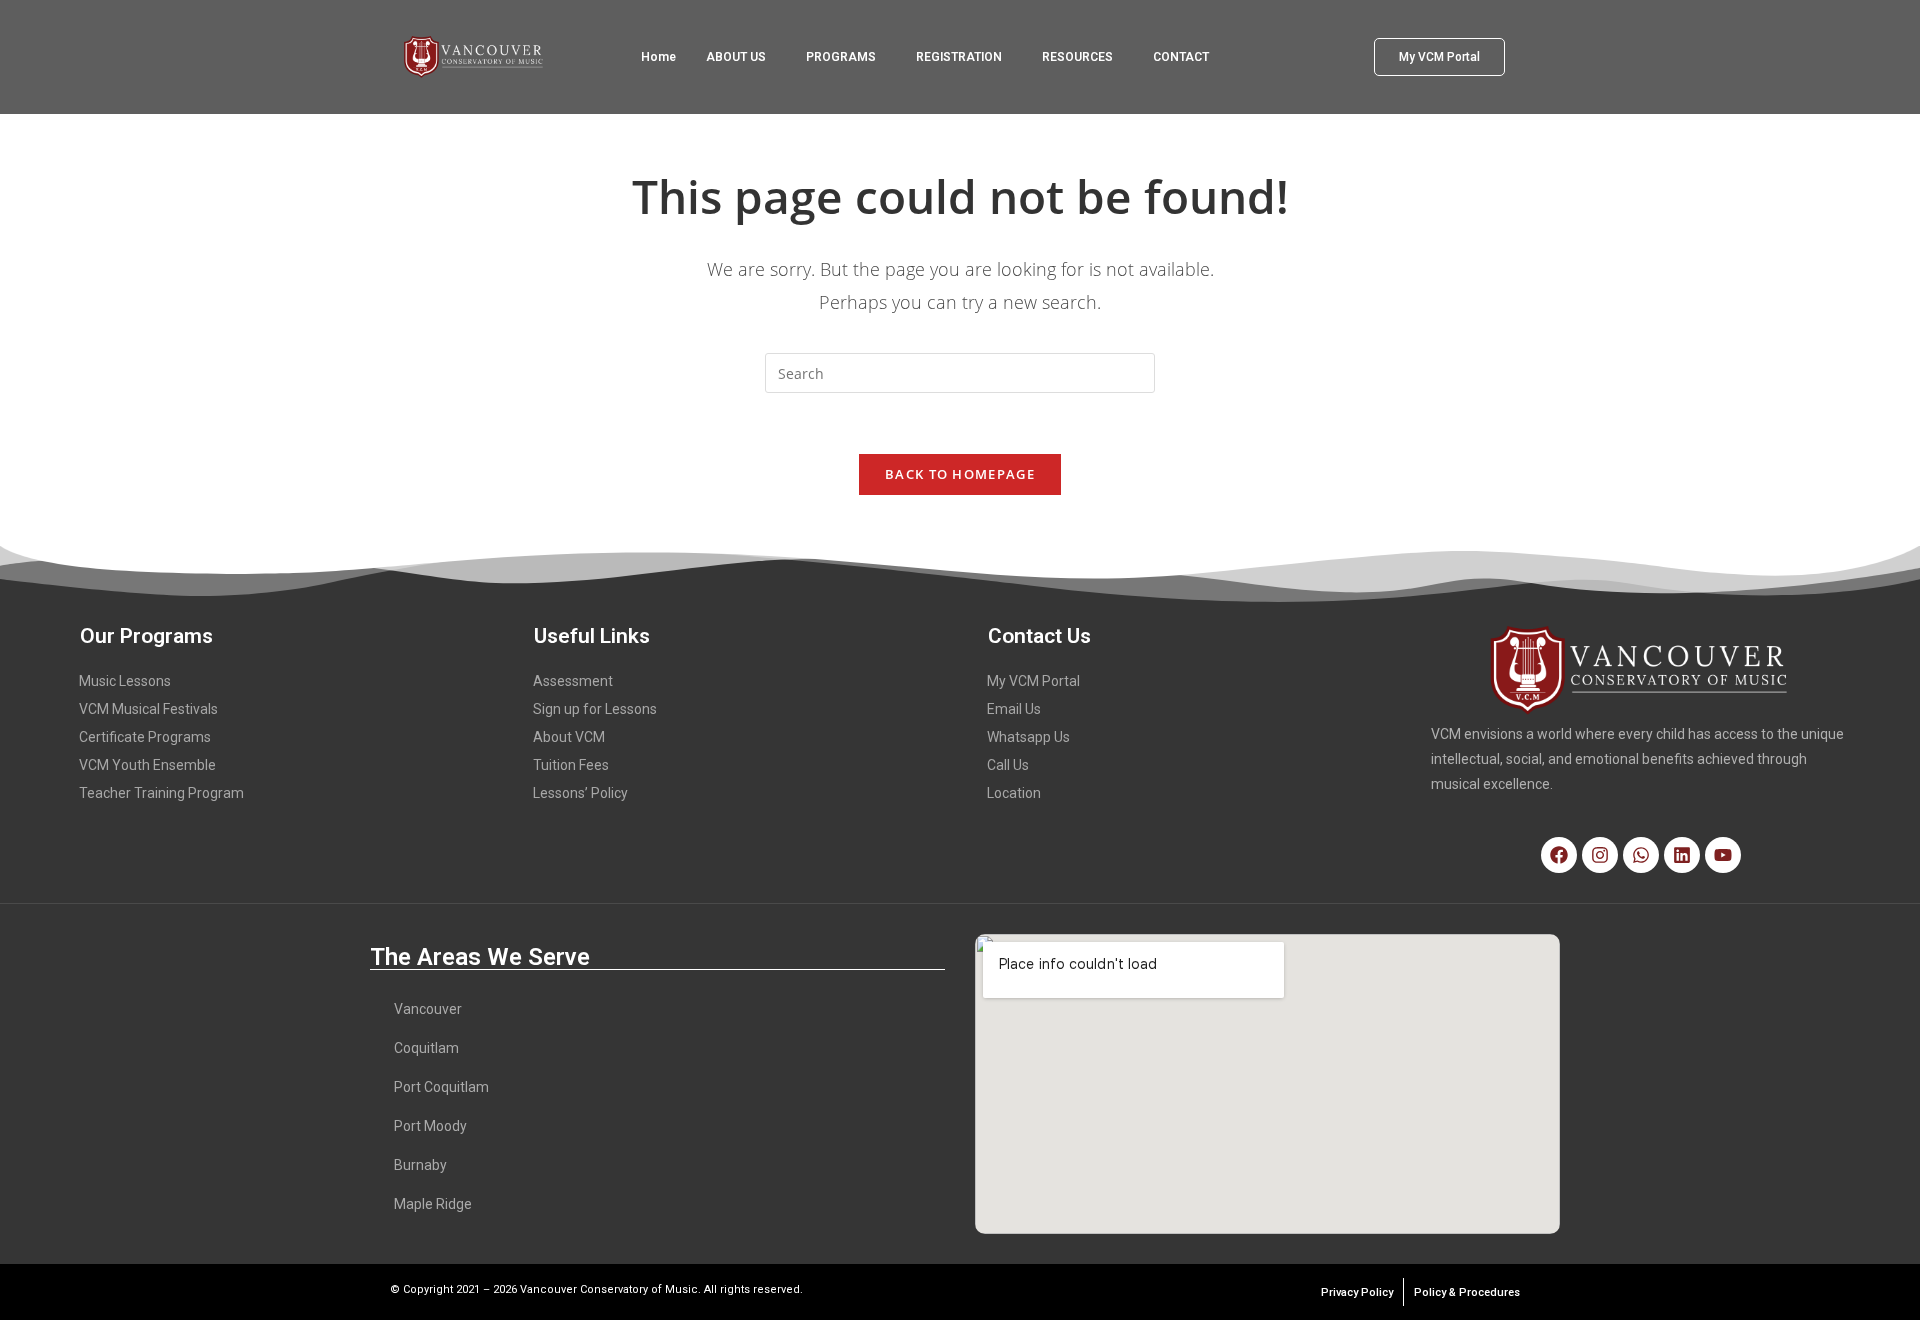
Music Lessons (125, 681)
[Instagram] (1600, 855)
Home (658, 57)
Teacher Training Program (161, 793)
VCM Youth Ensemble (147, 765)
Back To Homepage (960, 474)
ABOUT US (736, 57)
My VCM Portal (1033, 681)
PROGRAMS (841, 57)
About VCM (569, 737)
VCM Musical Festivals (148, 709)
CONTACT (1181, 57)
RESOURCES (1077, 57)
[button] (741, 57)
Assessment (573, 681)
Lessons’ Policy (580, 793)
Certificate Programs (145, 737)
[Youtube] (1723, 855)
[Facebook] (1559, 855)
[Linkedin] (1682, 855)
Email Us (1014, 709)
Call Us (1008, 765)
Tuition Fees (571, 765)
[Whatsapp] (1641, 855)
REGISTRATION (959, 57)
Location (1014, 793)
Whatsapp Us (1028, 737)
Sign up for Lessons (595, 709)
